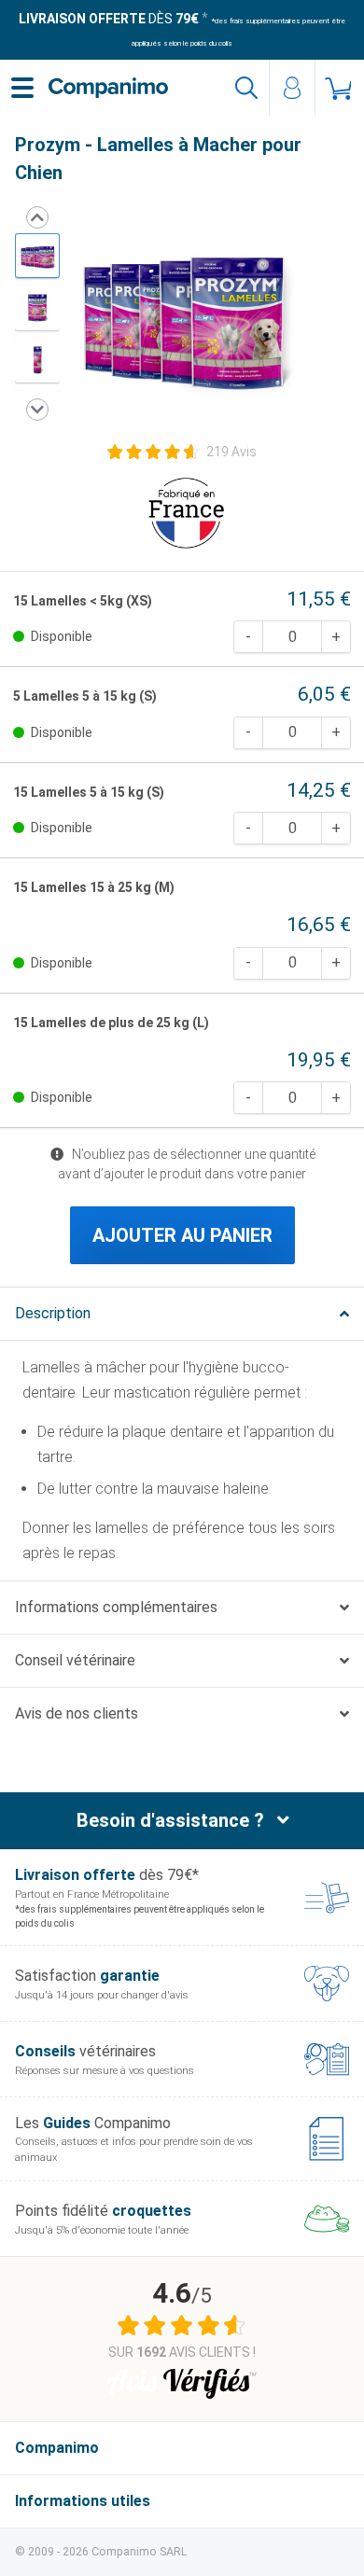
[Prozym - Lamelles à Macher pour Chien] (37, 256)
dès (109, 19)
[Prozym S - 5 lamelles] (37, 360)
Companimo (57, 2448)
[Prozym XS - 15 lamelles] (37, 308)
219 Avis (231, 452)
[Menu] (22, 88)
